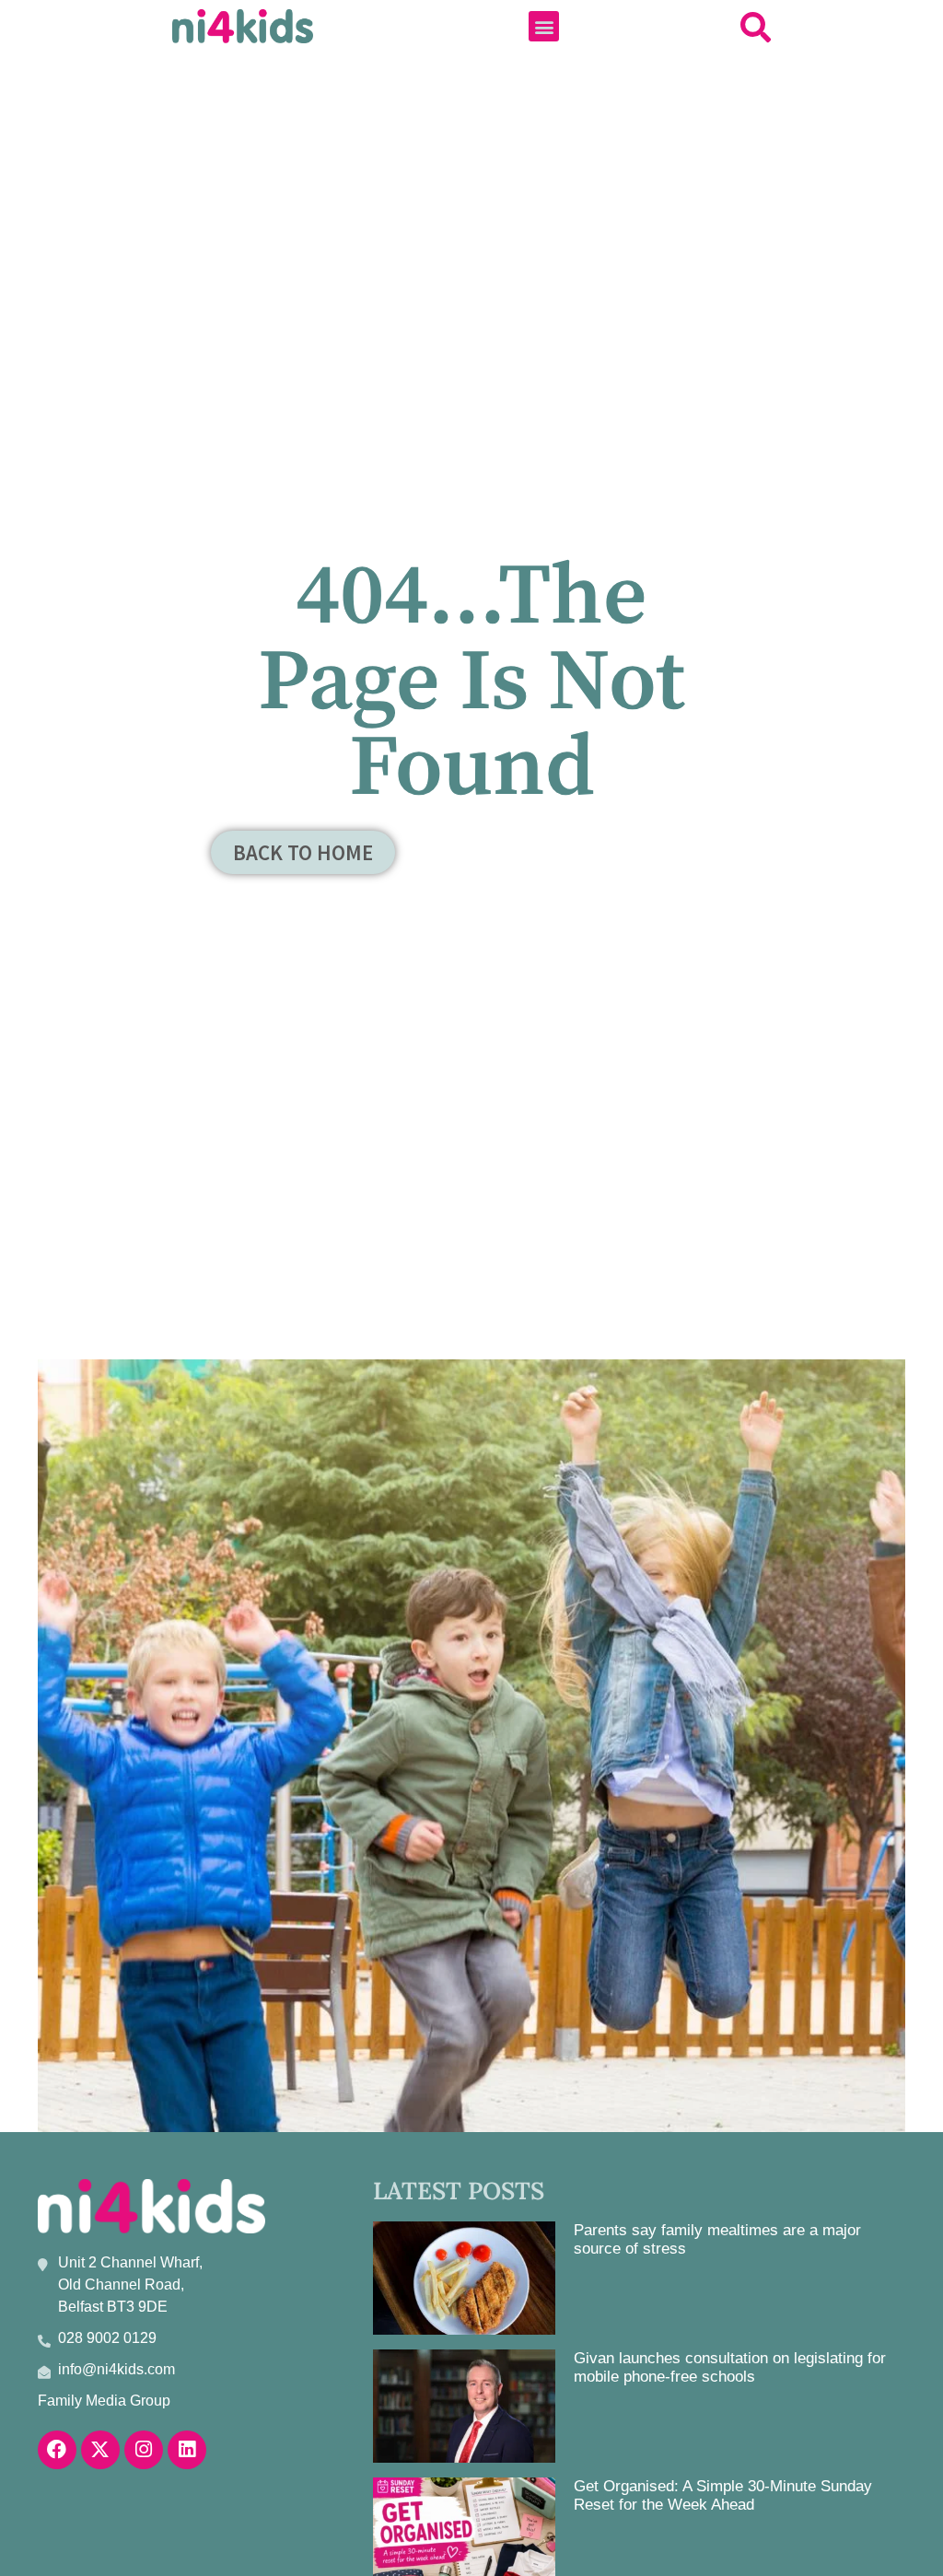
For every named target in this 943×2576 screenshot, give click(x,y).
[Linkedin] (187, 2450)
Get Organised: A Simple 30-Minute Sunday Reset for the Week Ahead (723, 2495)
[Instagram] (144, 2450)
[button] (544, 26)
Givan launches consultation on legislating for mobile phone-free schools (730, 2367)
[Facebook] (57, 2450)
